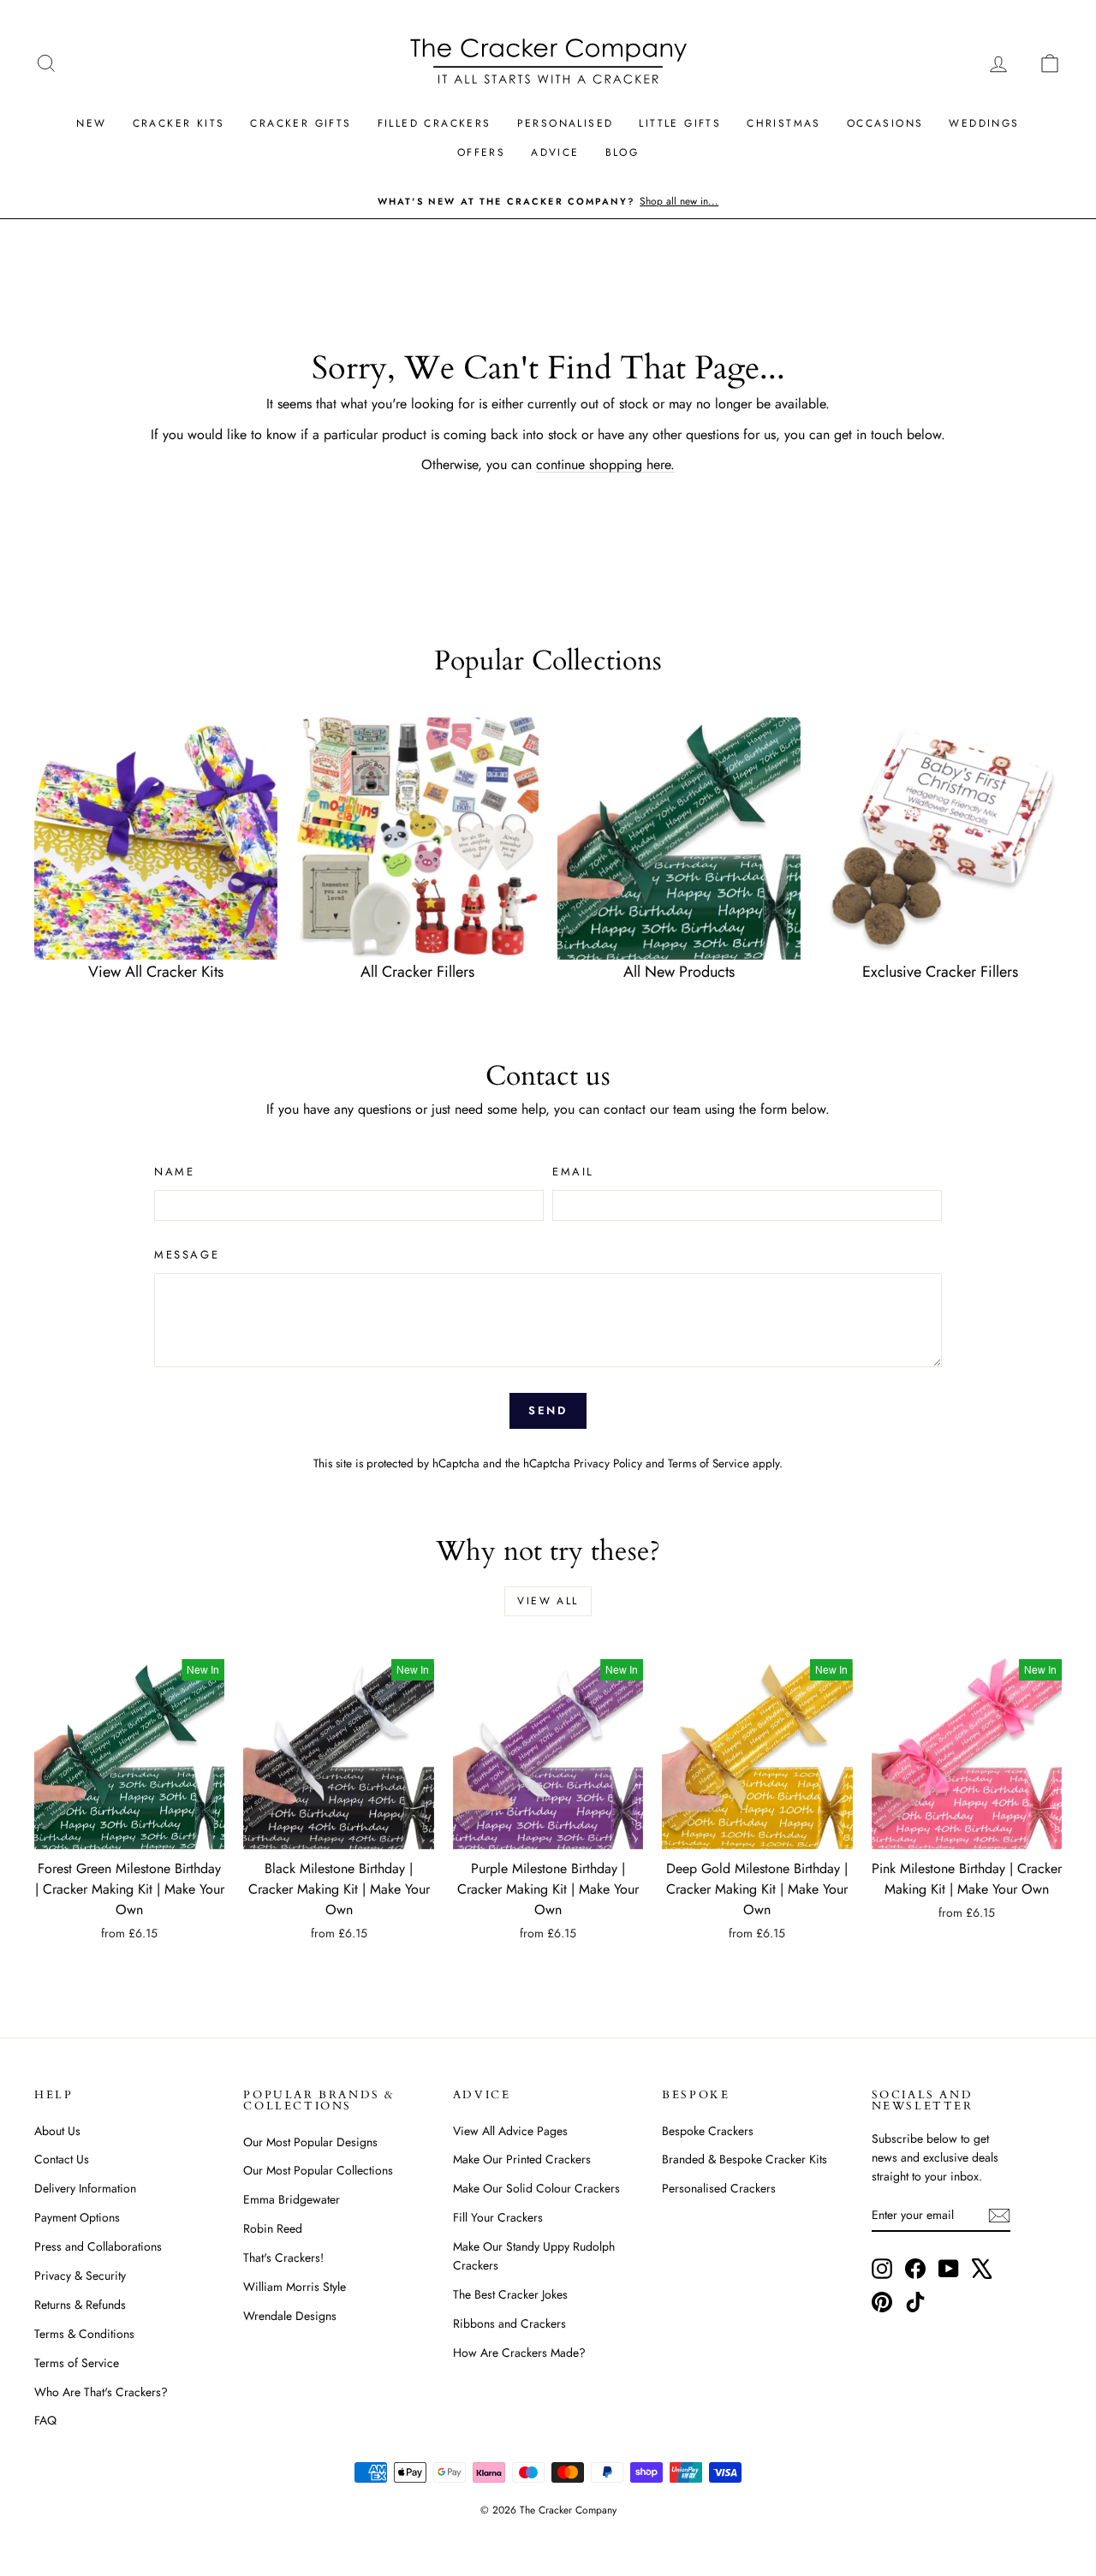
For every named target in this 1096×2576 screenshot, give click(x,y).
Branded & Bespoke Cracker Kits (745, 2159)
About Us (57, 2131)
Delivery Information (85, 2188)
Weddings (984, 123)
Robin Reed (273, 2228)
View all (548, 1601)
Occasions (885, 123)
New (91, 123)
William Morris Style (295, 2287)
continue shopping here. (605, 464)
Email (573, 1172)
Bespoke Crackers (708, 2131)
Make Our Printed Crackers (522, 2159)
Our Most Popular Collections (318, 2170)
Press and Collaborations (98, 2246)
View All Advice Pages (510, 2131)
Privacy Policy (608, 1463)
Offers (481, 152)
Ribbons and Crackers (509, 2323)
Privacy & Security (80, 2276)
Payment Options (77, 2217)
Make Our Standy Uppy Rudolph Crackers (534, 2256)
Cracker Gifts (301, 123)
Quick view (129, 1831)
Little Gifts (680, 123)
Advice (555, 152)
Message (187, 1255)
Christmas (784, 123)
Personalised (566, 123)
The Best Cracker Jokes (510, 2294)
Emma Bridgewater (292, 2199)
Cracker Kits (179, 123)
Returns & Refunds (80, 2305)
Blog (622, 152)
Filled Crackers (435, 123)
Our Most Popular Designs (310, 2142)
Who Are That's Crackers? (101, 2392)
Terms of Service (709, 1463)
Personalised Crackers (719, 2188)
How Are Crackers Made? (519, 2353)
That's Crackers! (283, 2258)
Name (174, 1172)
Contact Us (62, 2159)
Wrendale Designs (290, 2316)
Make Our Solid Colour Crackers (536, 2188)
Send (548, 1410)
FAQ (45, 2420)
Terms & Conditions (84, 2334)
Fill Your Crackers (498, 2217)
